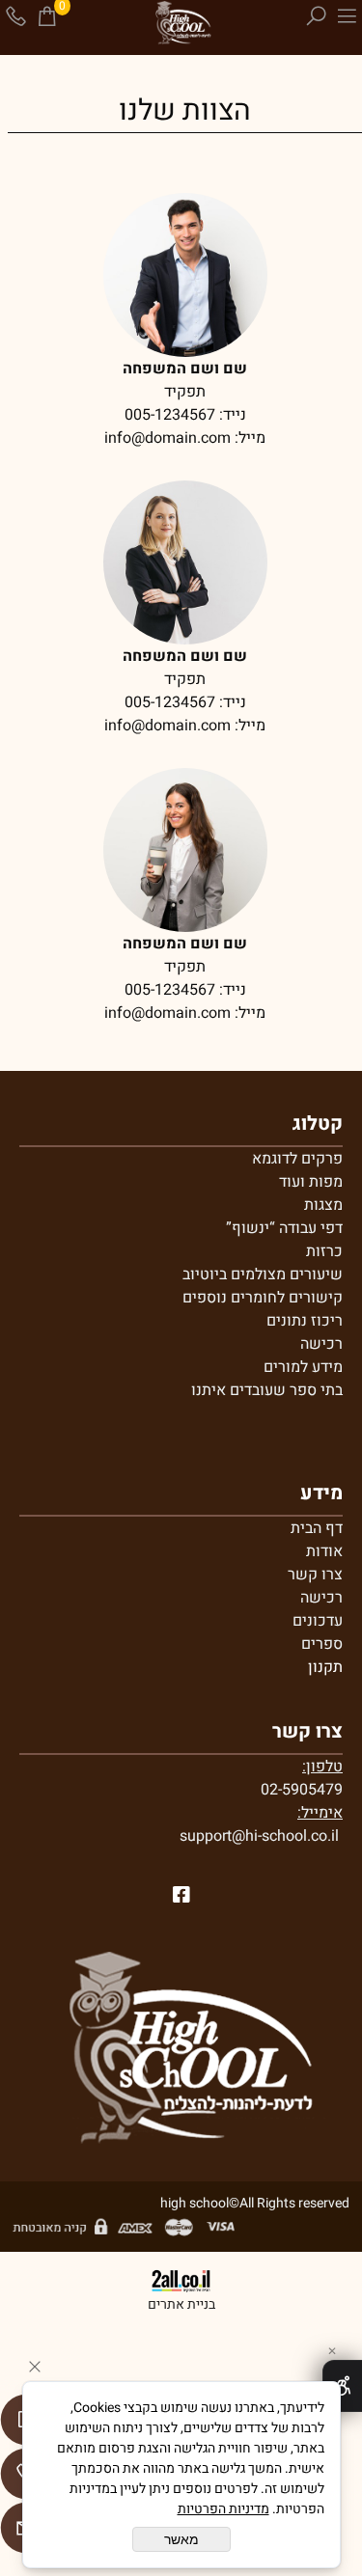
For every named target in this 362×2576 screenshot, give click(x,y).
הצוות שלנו (185, 111)
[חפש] (316, 16)
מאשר (181, 2539)
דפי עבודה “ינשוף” (284, 1228)
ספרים (322, 1644)
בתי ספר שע (304, 1390)
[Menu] (347, 16)
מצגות (323, 1205)
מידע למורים (303, 1367)
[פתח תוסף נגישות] (342, 2386)
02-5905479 (302, 1790)
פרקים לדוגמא (297, 1159)
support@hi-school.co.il (259, 1836)
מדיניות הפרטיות (223, 2509)
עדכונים (318, 1621)
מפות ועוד (311, 1182)
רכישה (321, 1344)
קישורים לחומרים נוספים (263, 1298)
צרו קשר (315, 1575)
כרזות (324, 1251)
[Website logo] (181, 24)
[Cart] (46, 16)
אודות (324, 1551)
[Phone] (15, 16)
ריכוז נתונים (305, 1321)
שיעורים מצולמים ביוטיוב (263, 1274)
